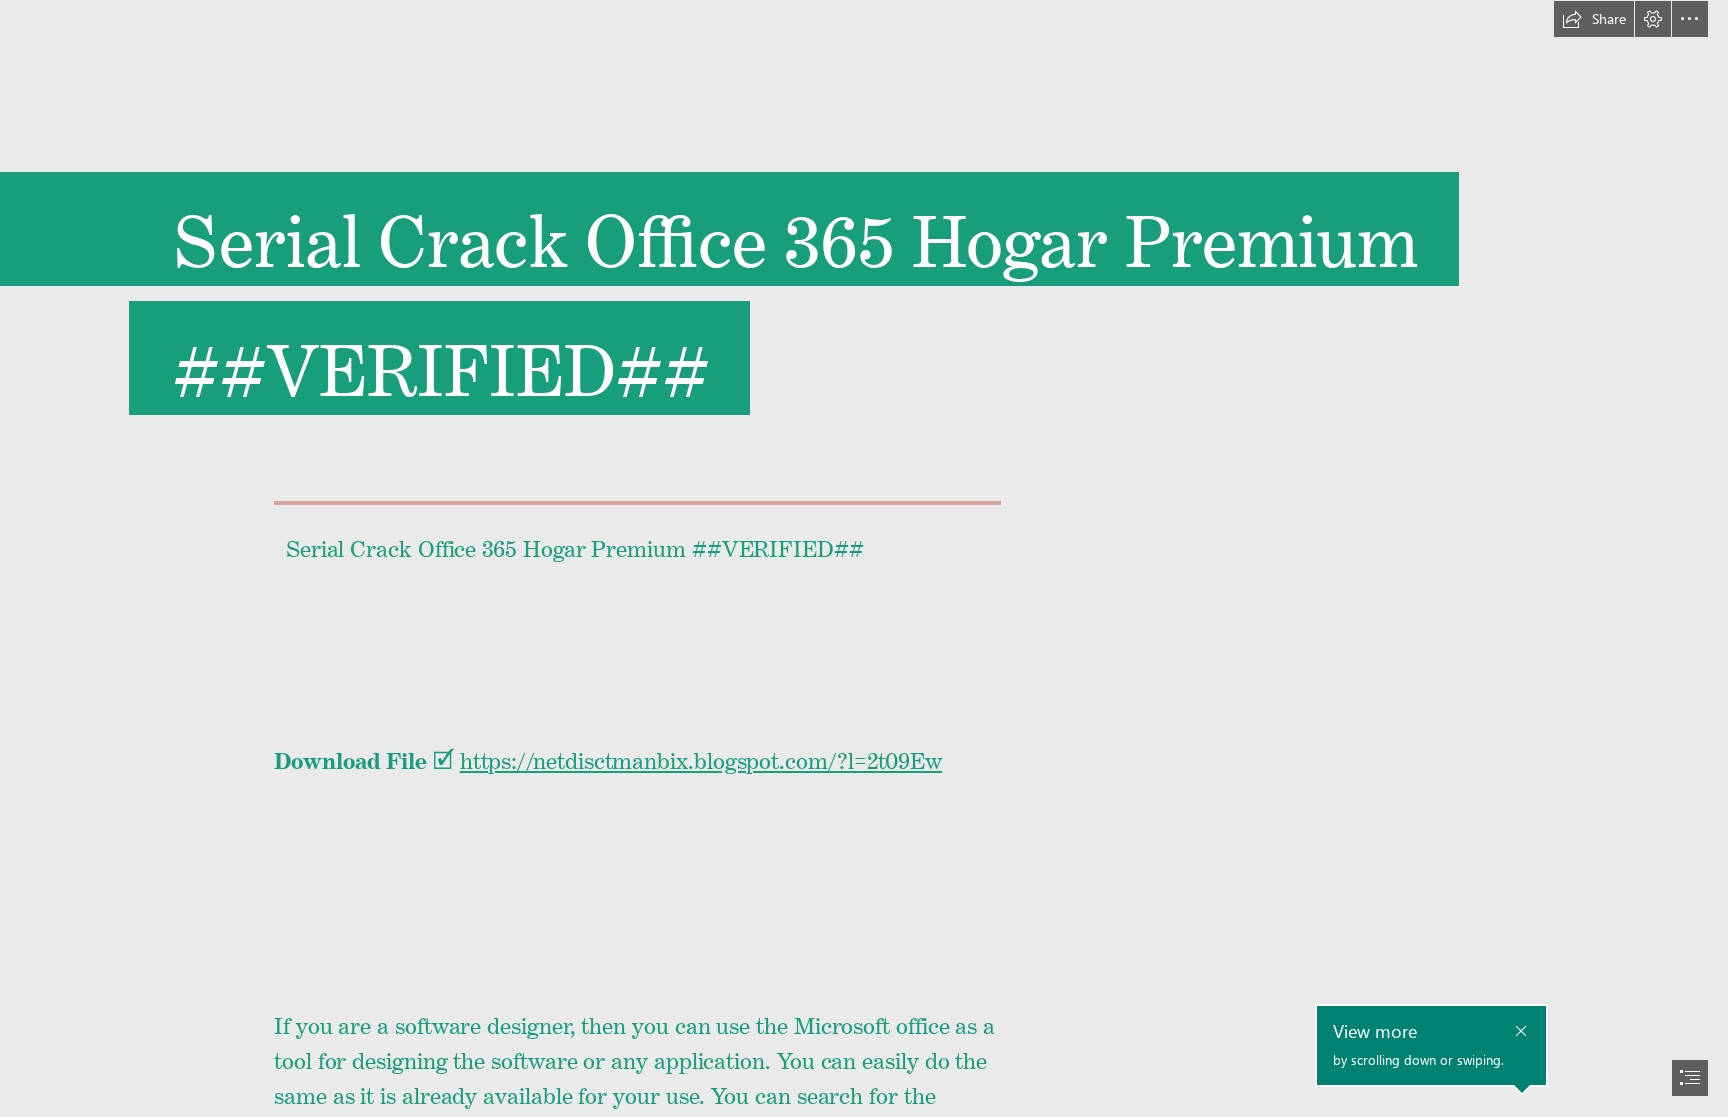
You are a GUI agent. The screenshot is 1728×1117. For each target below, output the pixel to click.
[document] (864, 558)
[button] (1594, 19)
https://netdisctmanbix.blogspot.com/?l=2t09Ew (701, 756)
